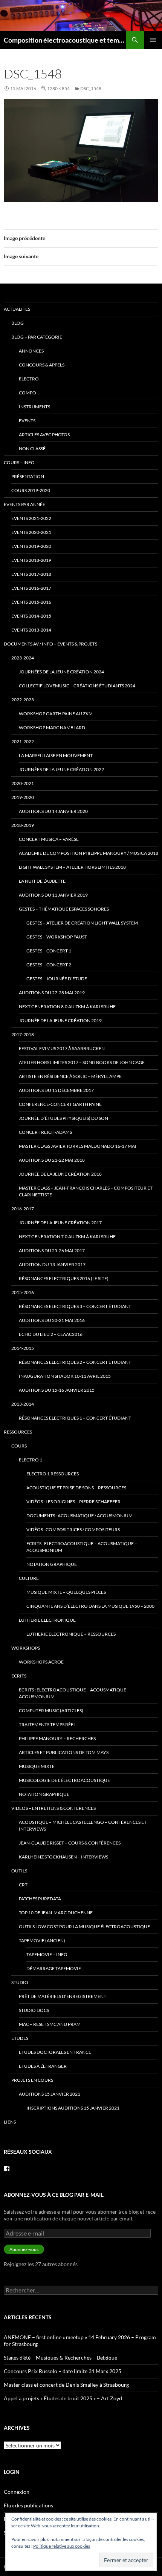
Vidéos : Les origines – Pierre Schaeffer (73, 1502)
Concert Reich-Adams (45, 1132)
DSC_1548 (91, 88)
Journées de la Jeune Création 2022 (61, 769)
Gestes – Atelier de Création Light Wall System (82, 923)
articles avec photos (44, 435)
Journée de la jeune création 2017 (60, 1223)
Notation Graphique (52, 1564)
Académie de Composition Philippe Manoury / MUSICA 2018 (89, 853)
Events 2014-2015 (31, 616)
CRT (23, 1885)
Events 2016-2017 (31, 588)
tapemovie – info (47, 1954)
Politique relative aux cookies (62, 2546)
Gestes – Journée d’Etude (57, 979)
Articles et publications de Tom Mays (64, 1752)
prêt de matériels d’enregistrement (63, 1996)
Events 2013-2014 (31, 630)
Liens (10, 2122)
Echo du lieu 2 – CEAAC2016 (51, 1334)
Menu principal (153, 40)
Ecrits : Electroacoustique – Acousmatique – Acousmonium (82, 1547)
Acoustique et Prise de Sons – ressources (76, 1488)
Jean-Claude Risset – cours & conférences (70, 1843)
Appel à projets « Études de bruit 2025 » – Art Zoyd (63, 2398)
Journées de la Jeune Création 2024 (61, 672)
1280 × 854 (58, 88)
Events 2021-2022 (31, 518)
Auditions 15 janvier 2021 (50, 2094)
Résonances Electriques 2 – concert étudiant (75, 1362)
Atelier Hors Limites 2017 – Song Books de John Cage (82, 1062)
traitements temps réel (47, 1724)
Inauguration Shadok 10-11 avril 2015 (65, 1376)
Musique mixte (37, 1766)
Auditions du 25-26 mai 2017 (52, 1250)
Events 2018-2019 (31, 560)
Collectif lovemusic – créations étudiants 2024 (77, 686)
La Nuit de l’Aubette (42, 881)
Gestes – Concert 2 (49, 965)
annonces (31, 351)
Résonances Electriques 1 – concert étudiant (75, 1418)
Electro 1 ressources (53, 1474)
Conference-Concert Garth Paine (60, 1104)
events (27, 421)
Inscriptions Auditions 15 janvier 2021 (73, 2108)
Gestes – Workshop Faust (57, 937)
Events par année (24, 504)
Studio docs (34, 2010)
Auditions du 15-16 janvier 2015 (57, 1390)
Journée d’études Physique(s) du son (63, 1118)
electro (29, 379)
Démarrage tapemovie (54, 1968)
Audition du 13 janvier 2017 (52, 1264)
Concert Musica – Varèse (49, 839)
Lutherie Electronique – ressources (71, 1634)
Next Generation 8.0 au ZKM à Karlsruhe (67, 1007)
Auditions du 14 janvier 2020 (53, 811)
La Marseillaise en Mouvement (56, 755)
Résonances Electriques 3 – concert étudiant (75, 1306)
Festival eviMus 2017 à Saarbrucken (62, 1048)
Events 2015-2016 (31, 602)
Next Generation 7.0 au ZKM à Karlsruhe (67, 1237)
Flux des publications (28, 2505)
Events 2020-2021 (31, 532)
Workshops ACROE (41, 1662)
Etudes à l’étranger (43, 2066)
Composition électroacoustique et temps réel (65, 40)
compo (28, 393)
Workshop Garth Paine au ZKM (56, 714)
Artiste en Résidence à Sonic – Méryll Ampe (70, 1076)
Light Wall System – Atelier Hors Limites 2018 (72, 867)
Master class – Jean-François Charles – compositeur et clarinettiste (86, 1191)
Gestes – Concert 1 (49, 951)
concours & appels (42, 365)
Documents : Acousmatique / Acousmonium (79, 1516)
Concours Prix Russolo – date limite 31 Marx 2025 (63, 2371)
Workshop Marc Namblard (52, 728)
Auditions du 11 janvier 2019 (53, 895)
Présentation (28, 476)
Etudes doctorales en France (55, 2052)
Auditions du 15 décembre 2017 (56, 1090)
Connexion (17, 2492)
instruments (34, 407)
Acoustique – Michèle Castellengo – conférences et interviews (83, 1825)
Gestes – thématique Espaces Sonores (64, 909)
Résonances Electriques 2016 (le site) (64, 1278)
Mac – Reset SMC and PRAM (50, 2024)
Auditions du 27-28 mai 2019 (52, 993)
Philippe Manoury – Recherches (57, 1738)
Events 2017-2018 (31, 574)
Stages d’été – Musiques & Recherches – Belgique (60, 2357)
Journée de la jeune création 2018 (60, 1174)
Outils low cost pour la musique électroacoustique (84, 1927)
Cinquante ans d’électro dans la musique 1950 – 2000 (90, 1606)
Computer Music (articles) (51, 1710)
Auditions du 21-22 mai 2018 (52, 1160)
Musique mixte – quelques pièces (66, 1592)
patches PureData (40, 1899)
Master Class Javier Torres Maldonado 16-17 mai (78, 1146)
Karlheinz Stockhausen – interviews (63, 1857)
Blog (18, 323)
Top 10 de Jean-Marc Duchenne (56, 1913)
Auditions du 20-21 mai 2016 (52, 1320)
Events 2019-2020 (31, 546)
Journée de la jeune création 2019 (60, 1020)
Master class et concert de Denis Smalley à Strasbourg (66, 2385)
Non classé (32, 448)
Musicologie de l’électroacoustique (64, 1780)
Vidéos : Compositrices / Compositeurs (73, 1529)
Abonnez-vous (24, 2249)
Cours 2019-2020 (31, 490)
